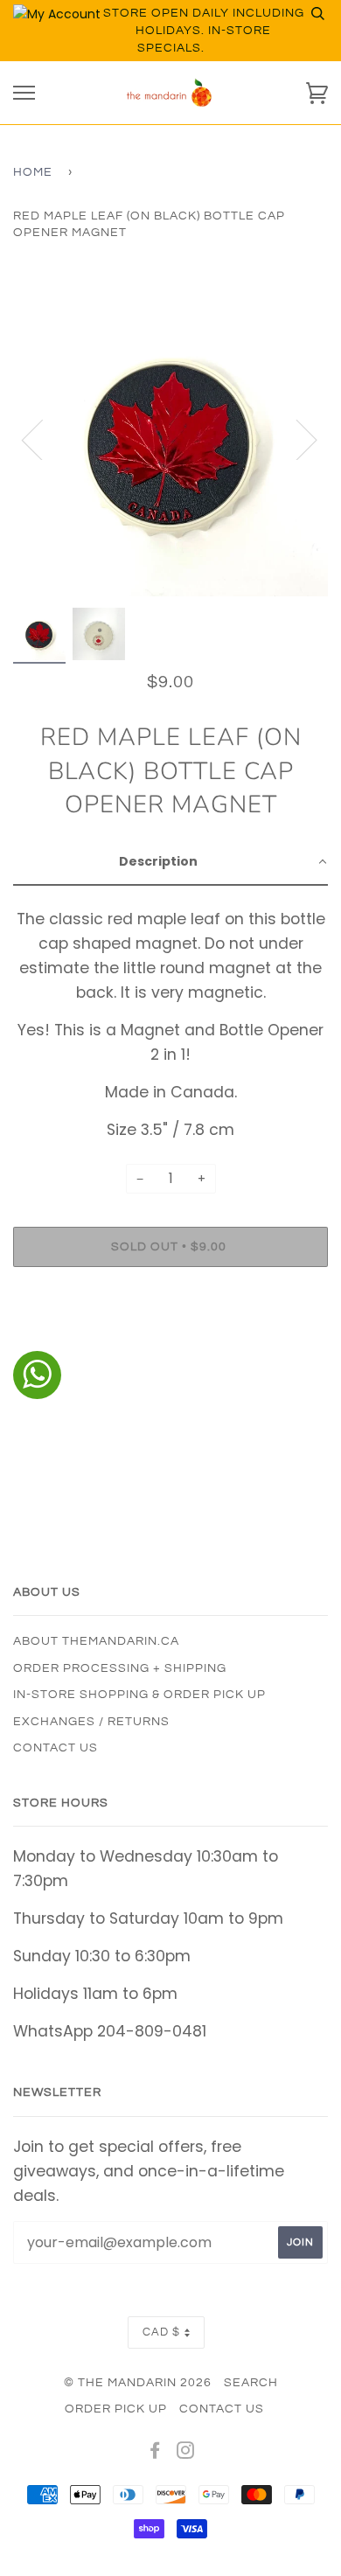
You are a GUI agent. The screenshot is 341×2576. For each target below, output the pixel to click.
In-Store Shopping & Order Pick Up (139, 1695)
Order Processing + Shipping (120, 1668)
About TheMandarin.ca (96, 1641)
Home (33, 172)
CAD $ (161, 2332)
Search (251, 2383)
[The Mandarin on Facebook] (155, 2454)
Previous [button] (43, 439)
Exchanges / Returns (91, 1722)
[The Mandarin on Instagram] (186, 2454)
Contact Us (56, 1748)
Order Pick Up (116, 2409)
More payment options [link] (170, 1340)
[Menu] (24, 93)
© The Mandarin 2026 (138, 2383)
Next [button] (296, 439)
